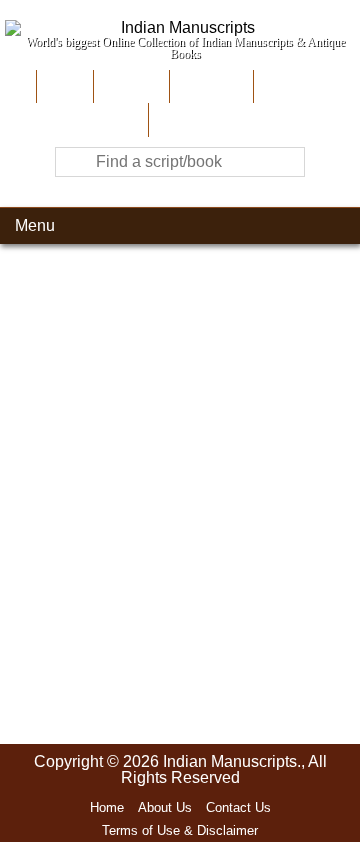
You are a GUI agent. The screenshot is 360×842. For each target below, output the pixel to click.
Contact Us (238, 807)
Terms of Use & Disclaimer (180, 830)
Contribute (209, 86)
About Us (129, 86)
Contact (180, 119)
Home (63, 86)
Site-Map (289, 86)
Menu (35, 225)
